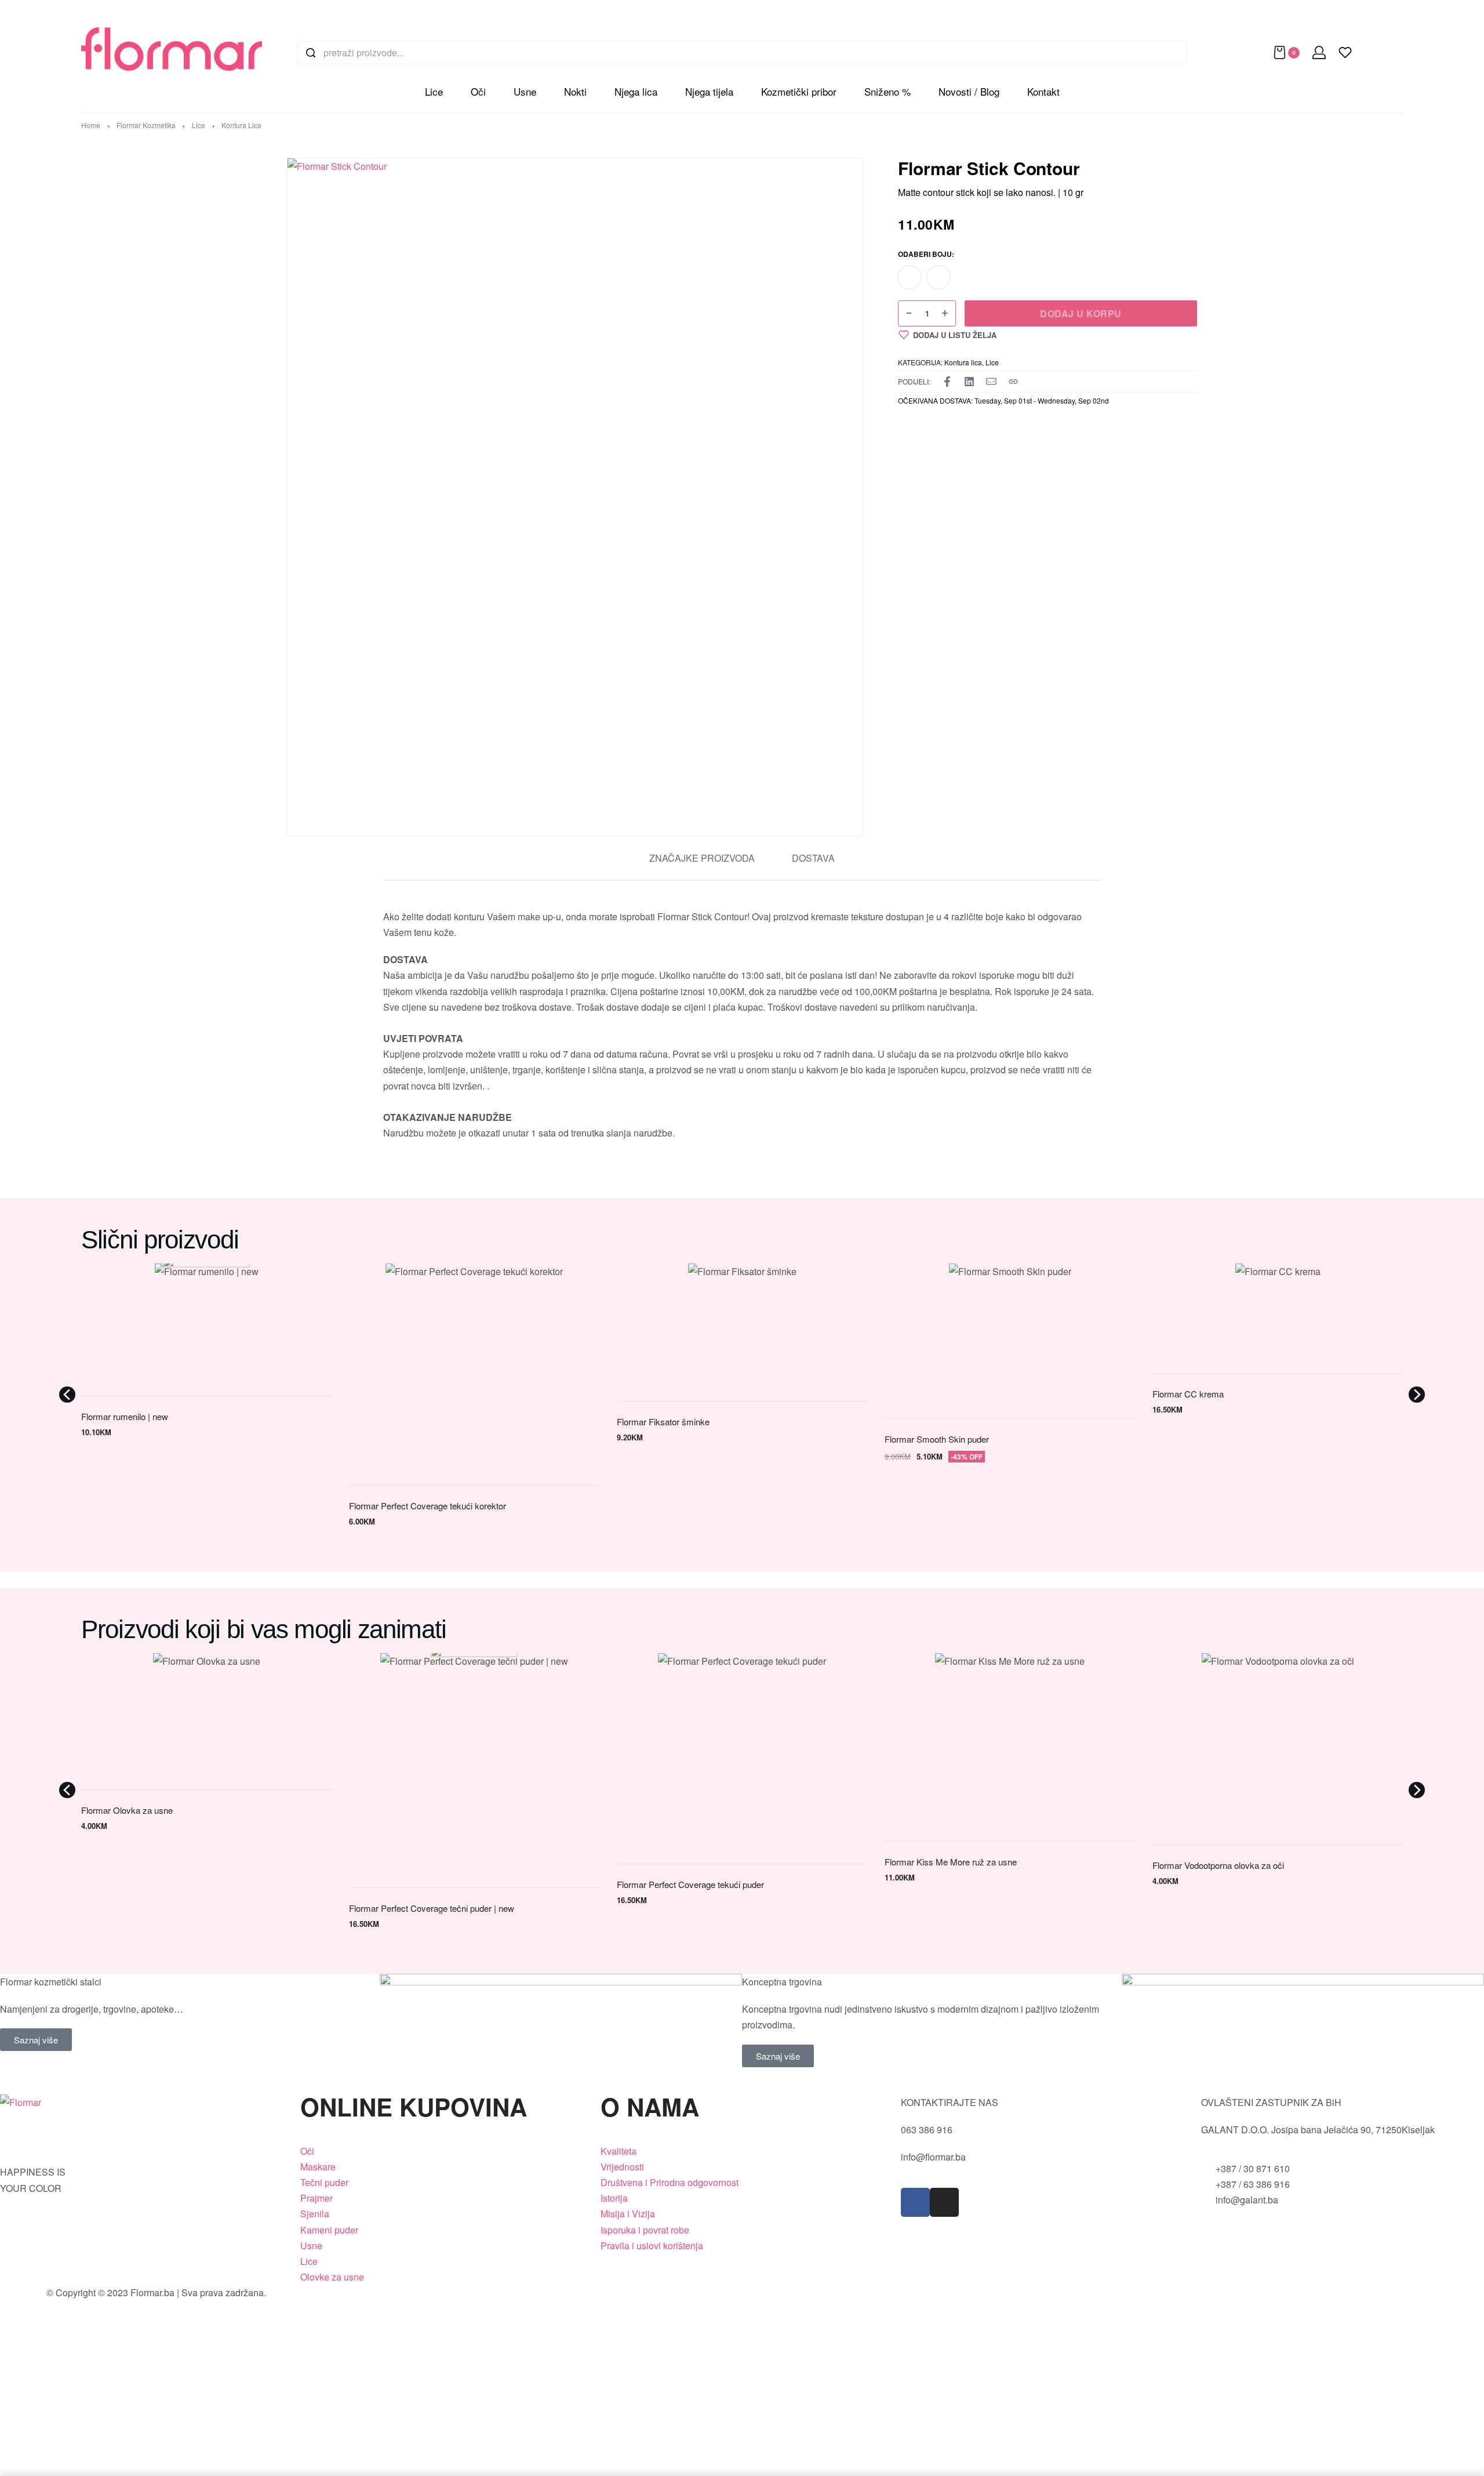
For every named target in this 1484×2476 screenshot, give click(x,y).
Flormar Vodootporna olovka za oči (1218, 1865)
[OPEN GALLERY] (566, 497)
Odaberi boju (925, 255)
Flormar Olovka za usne (127, 1810)
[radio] (910, 277)
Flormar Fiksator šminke (663, 1422)
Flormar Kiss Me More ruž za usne (951, 1862)
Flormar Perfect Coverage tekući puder (690, 1884)
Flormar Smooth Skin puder (937, 1439)
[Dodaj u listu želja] (310, 1285)
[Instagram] (944, 2202)
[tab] (702, 858)
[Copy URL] (1013, 382)
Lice (199, 125)
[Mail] (991, 382)
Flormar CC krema (1188, 1394)
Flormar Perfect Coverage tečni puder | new (432, 1908)
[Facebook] (915, 2202)
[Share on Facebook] (947, 382)
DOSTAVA (813, 858)
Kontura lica (241, 125)
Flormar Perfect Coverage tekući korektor (428, 1506)
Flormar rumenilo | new (125, 1416)
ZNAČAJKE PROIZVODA (702, 858)
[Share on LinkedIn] (969, 382)
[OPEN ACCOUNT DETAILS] (1319, 52)
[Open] (1345, 52)
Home (91, 125)
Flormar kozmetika (146, 125)
